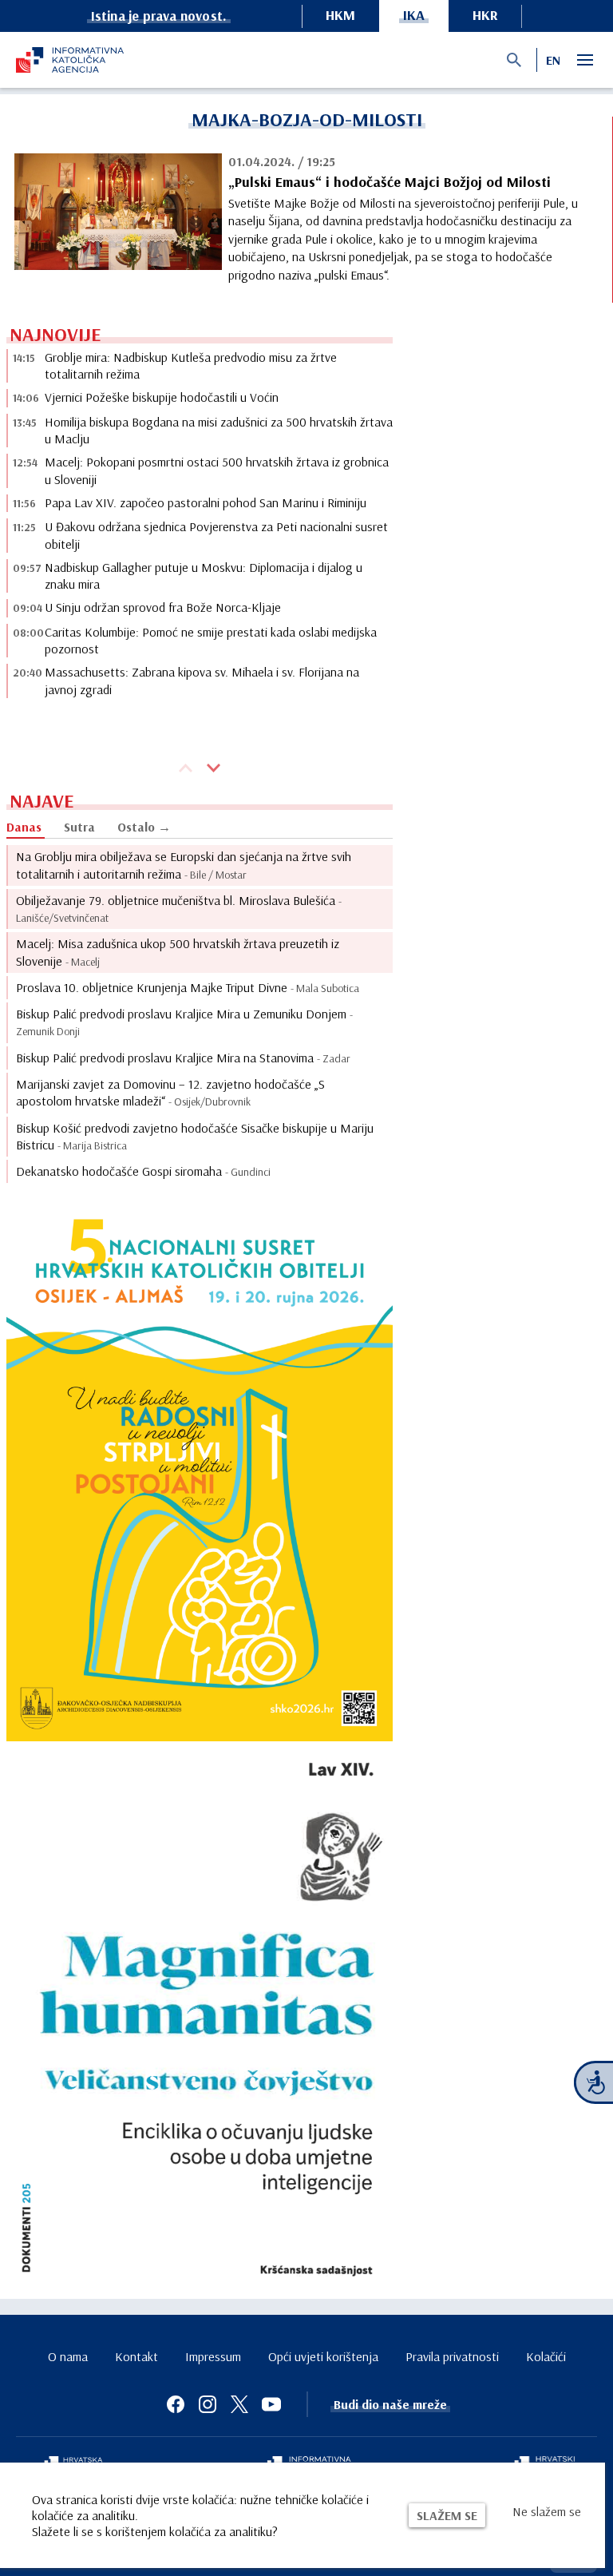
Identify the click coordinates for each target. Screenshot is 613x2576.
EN (553, 60)
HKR (485, 15)
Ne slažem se (547, 2511)
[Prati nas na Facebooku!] (176, 2404)
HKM (340, 15)
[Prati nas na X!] (239, 2404)
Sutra (79, 827)
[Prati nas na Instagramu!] (208, 2404)
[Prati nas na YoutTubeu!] (271, 2404)
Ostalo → (144, 827)
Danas (24, 827)
